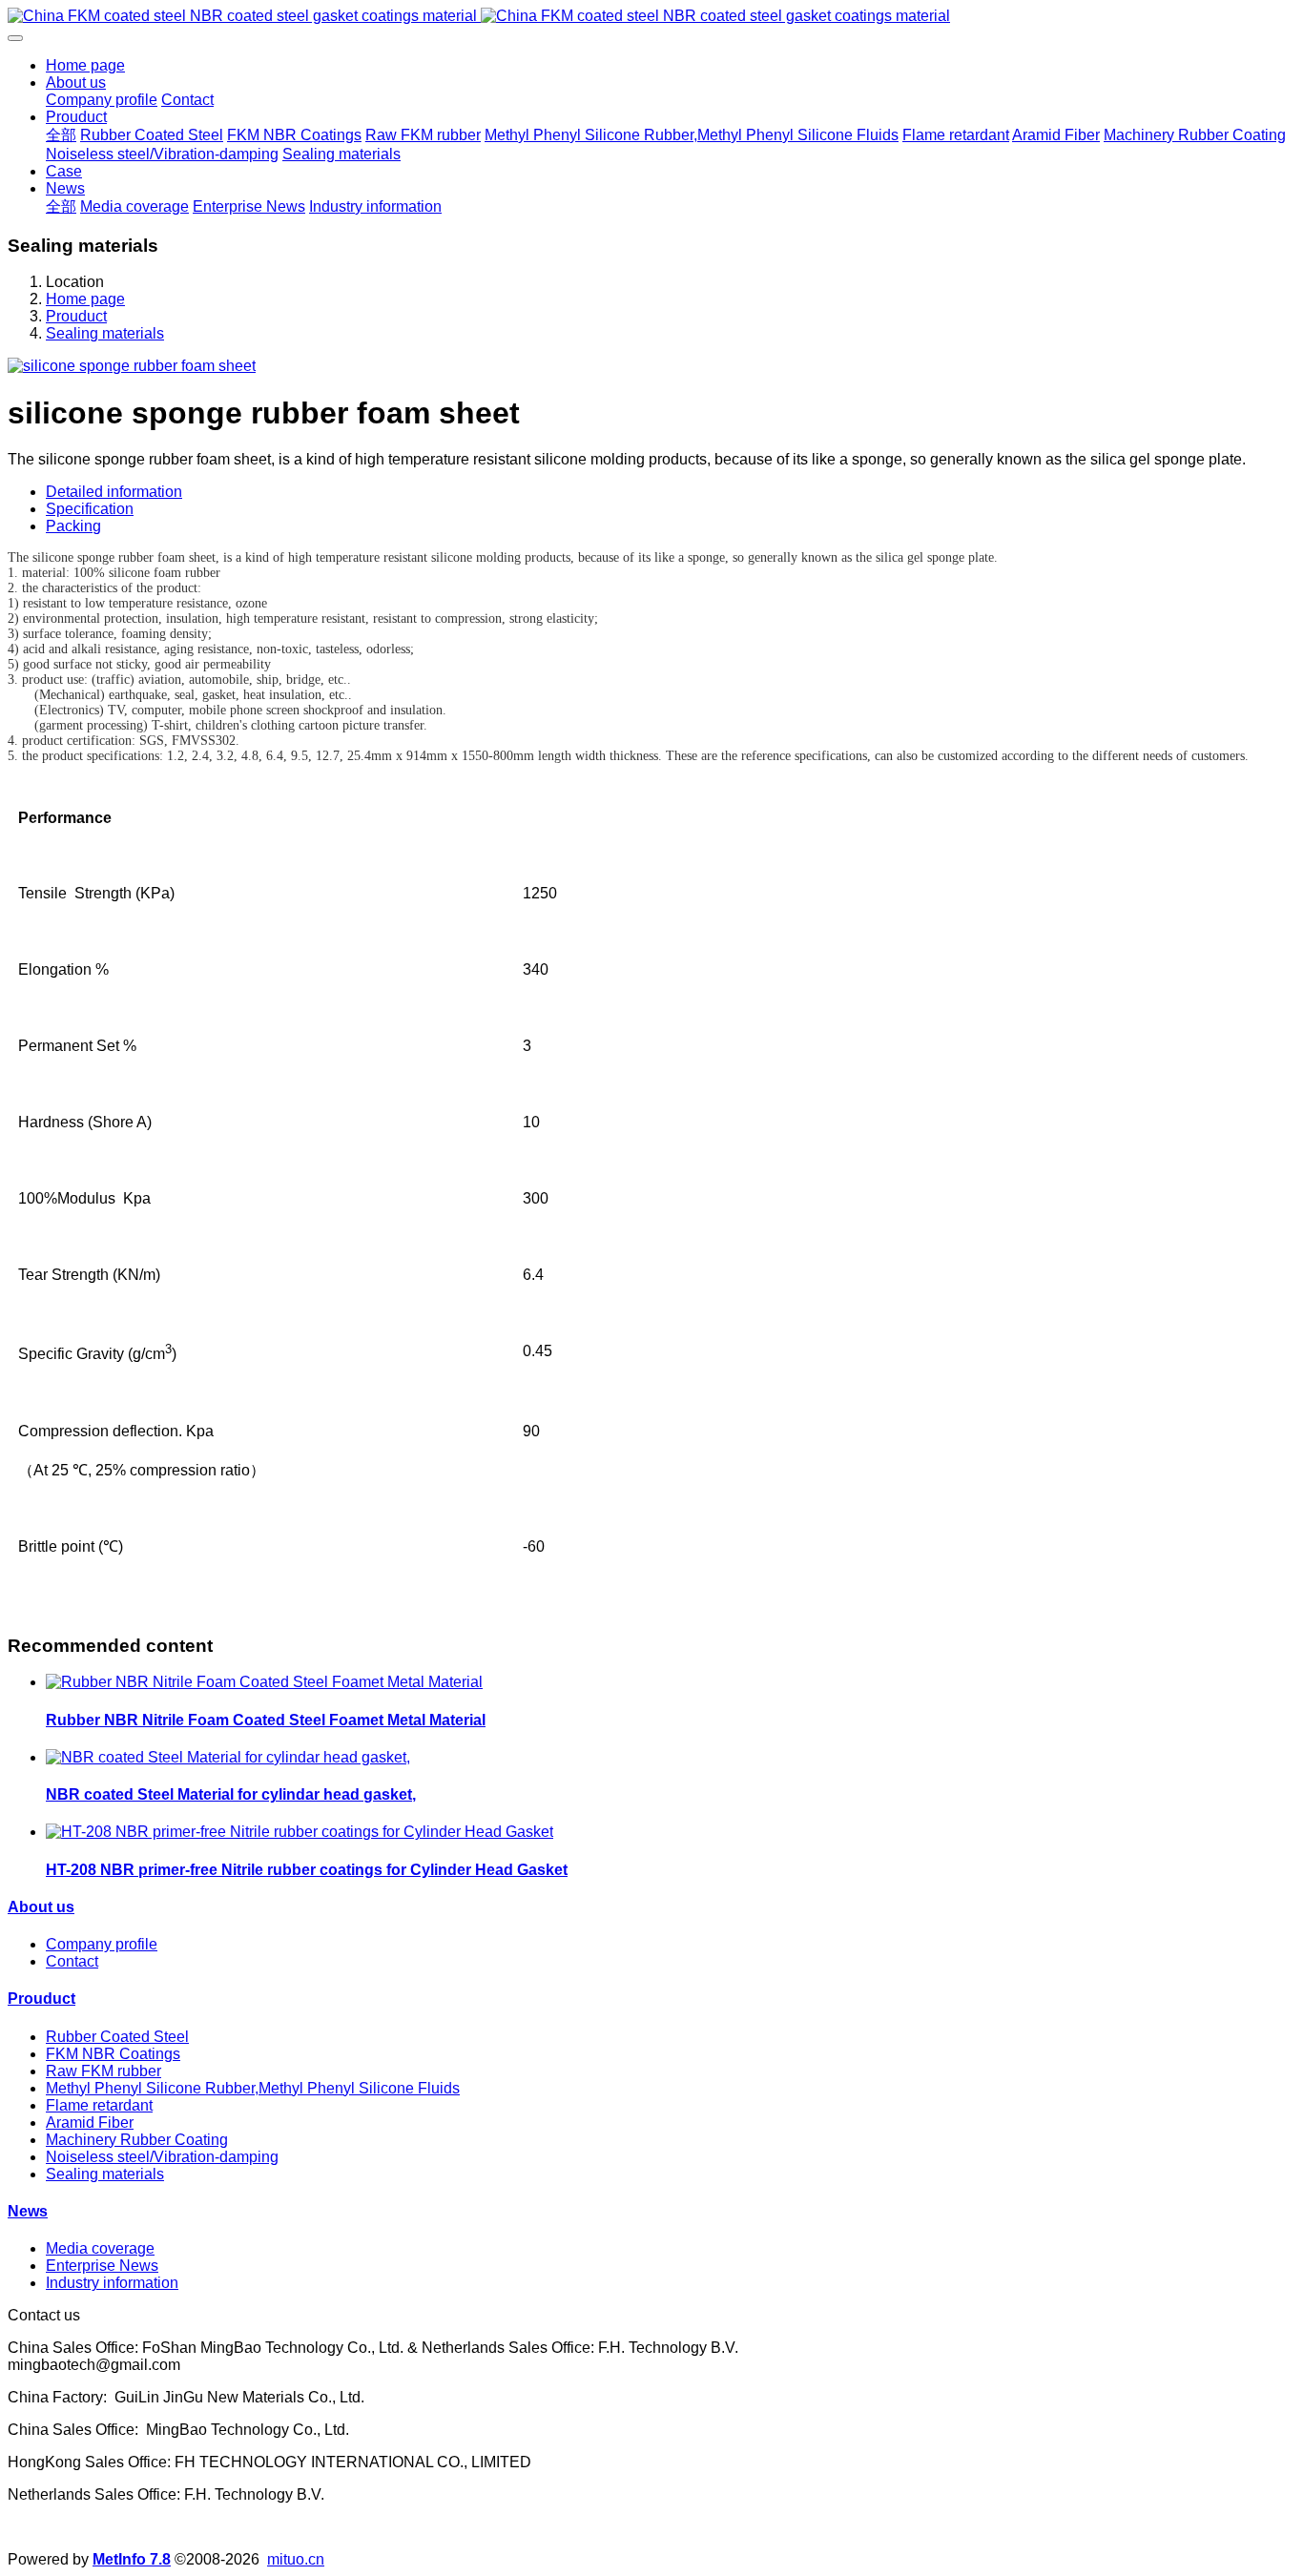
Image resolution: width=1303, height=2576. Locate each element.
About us (41, 1907)
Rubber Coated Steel (117, 2037)
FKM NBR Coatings (113, 2054)
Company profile (102, 1944)
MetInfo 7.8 (132, 2559)
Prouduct (76, 316)
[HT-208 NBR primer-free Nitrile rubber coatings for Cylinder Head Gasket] (300, 1832)
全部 (61, 135)
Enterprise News (102, 2266)
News (28, 2211)
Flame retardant (99, 2105)
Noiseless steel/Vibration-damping (162, 2157)
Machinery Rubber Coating (137, 2140)
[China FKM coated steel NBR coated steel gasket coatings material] (651, 16)
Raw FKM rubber (103, 2071)
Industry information (112, 2283)
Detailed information (114, 492)
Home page (85, 65)
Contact (72, 1961)
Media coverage (100, 2248)
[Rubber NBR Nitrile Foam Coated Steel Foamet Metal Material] (264, 1682)
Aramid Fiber (90, 2123)
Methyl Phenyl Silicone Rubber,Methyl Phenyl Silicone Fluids (253, 2088)
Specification (90, 509)
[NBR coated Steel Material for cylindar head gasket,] (228, 1757)
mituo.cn (296, 2559)
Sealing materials (105, 333)
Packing (73, 526)
